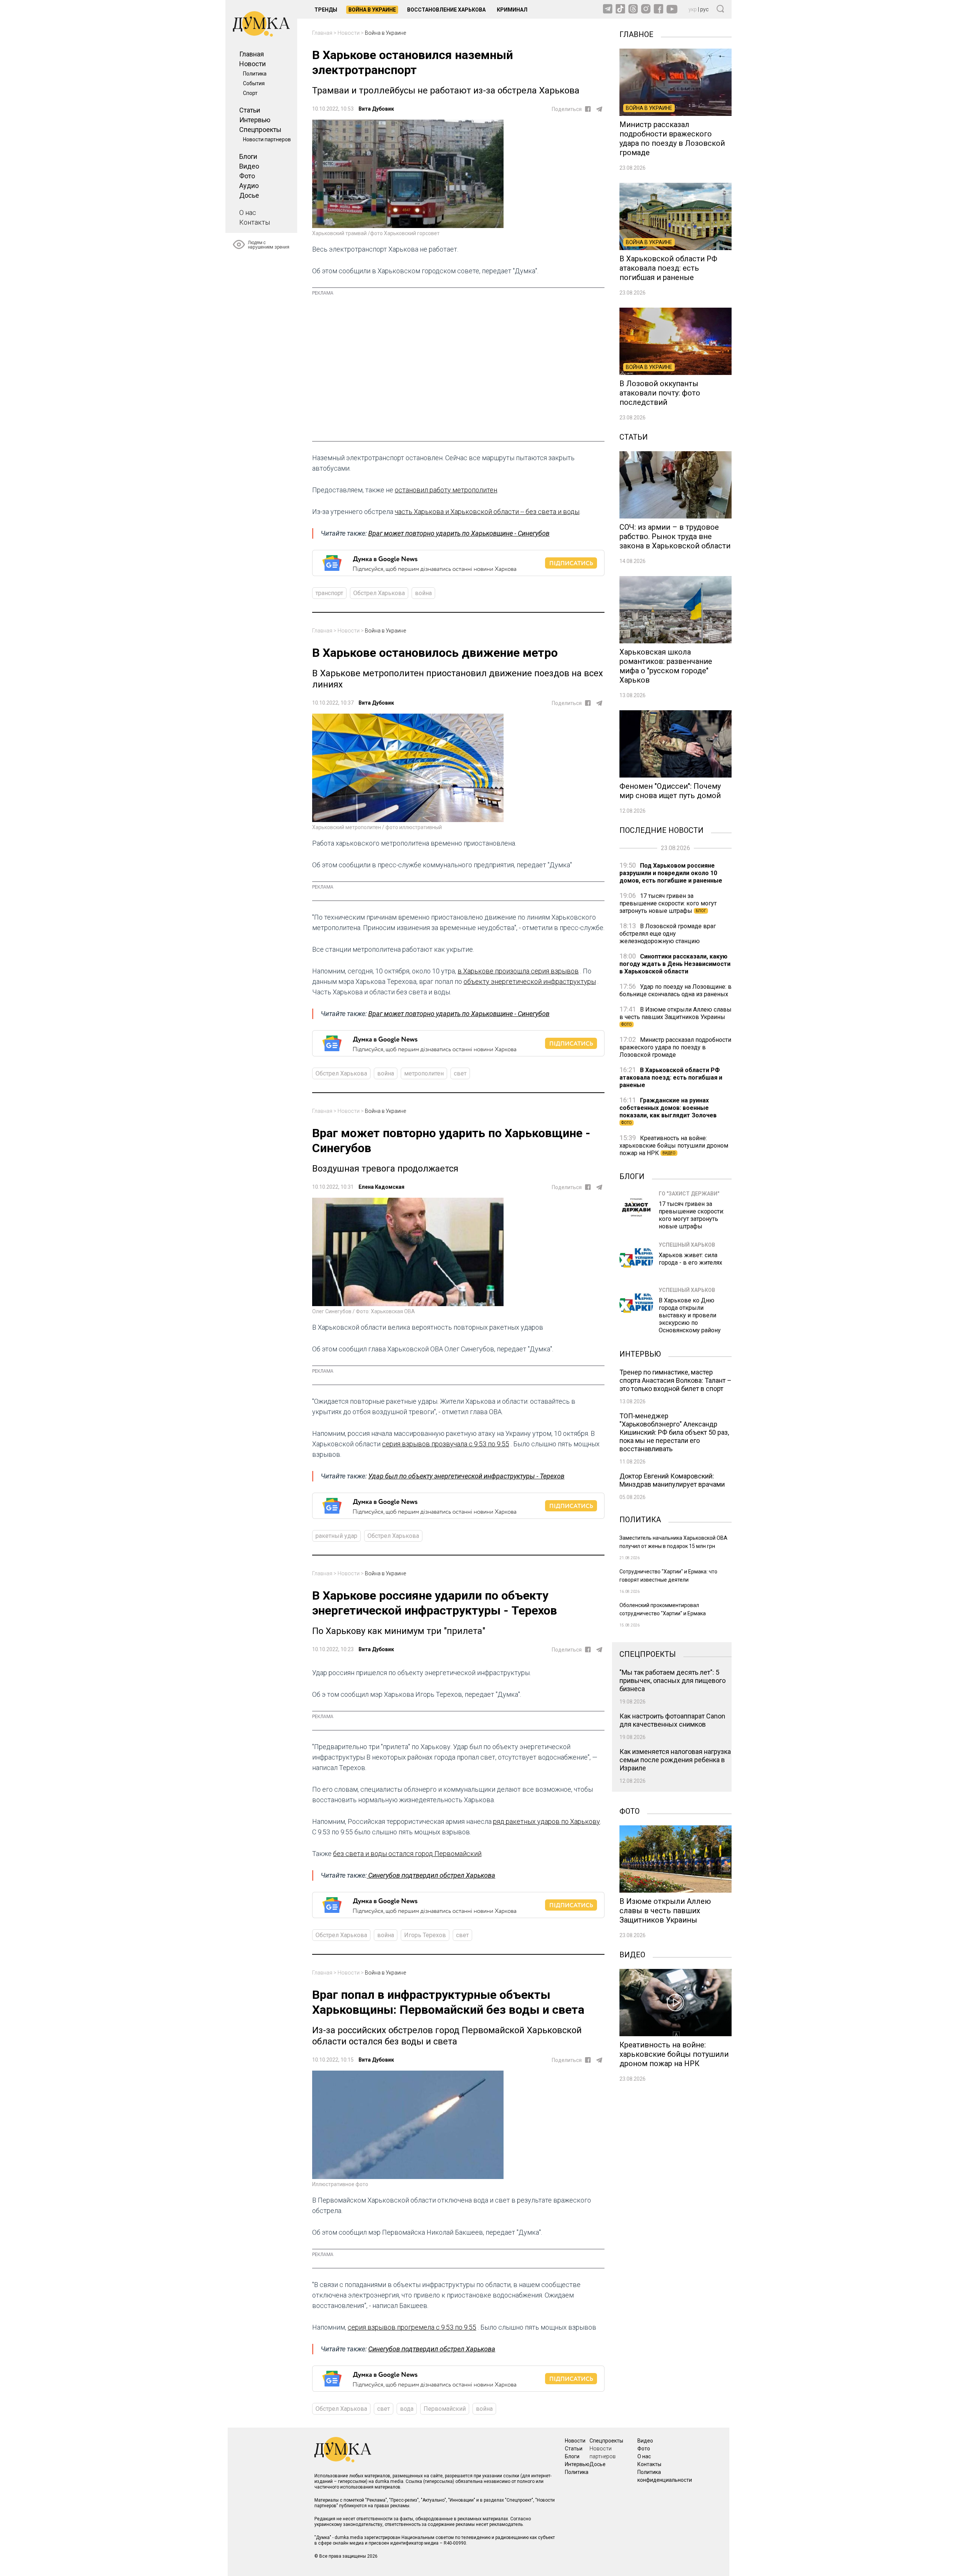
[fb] (588, 109)
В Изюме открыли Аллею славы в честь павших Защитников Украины (676, 1016)
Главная (252, 54)
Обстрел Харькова (379, 593)
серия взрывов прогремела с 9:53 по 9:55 (412, 2327)
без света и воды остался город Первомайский (407, 1854)
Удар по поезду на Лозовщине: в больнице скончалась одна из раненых (676, 990)
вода (407, 2409)
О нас (248, 213)
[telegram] (599, 109)
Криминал (512, 10)
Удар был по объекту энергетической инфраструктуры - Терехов (466, 1476)
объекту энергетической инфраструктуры (530, 981)
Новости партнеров (267, 139)
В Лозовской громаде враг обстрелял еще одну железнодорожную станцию (668, 934)
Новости (253, 64)
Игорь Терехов (425, 1935)
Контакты (255, 222)
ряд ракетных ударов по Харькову (547, 1821)
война (423, 593)
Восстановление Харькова (446, 10)
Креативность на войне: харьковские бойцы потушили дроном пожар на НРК (674, 1146)
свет (460, 1073)
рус (704, 9)
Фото (247, 176)
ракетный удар (336, 1536)
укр (693, 9)
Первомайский (445, 2409)
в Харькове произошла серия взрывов (518, 971)
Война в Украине (372, 10)
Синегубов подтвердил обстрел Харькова (431, 1875)
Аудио (249, 186)
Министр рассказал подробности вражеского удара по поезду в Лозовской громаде (675, 1047)
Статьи (250, 110)
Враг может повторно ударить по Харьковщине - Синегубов (459, 533)
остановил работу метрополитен (446, 490)
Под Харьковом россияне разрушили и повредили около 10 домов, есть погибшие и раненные (671, 873)
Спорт (250, 93)
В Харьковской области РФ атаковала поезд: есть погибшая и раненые (671, 1078)
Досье (249, 195)
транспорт (329, 593)
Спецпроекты (260, 130)
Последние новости (661, 830)
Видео (249, 166)
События (254, 83)
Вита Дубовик (376, 109)
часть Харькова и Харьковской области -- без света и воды (487, 512)
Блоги (248, 156)
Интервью (255, 120)
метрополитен (424, 1073)
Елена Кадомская (381, 1187)
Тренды (326, 10)
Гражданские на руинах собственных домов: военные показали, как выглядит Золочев (668, 1111)
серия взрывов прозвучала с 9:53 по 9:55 (446, 1444)
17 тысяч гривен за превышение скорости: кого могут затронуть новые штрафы (668, 903)
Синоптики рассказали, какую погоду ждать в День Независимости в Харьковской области (675, 964)
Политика (255, 74)
